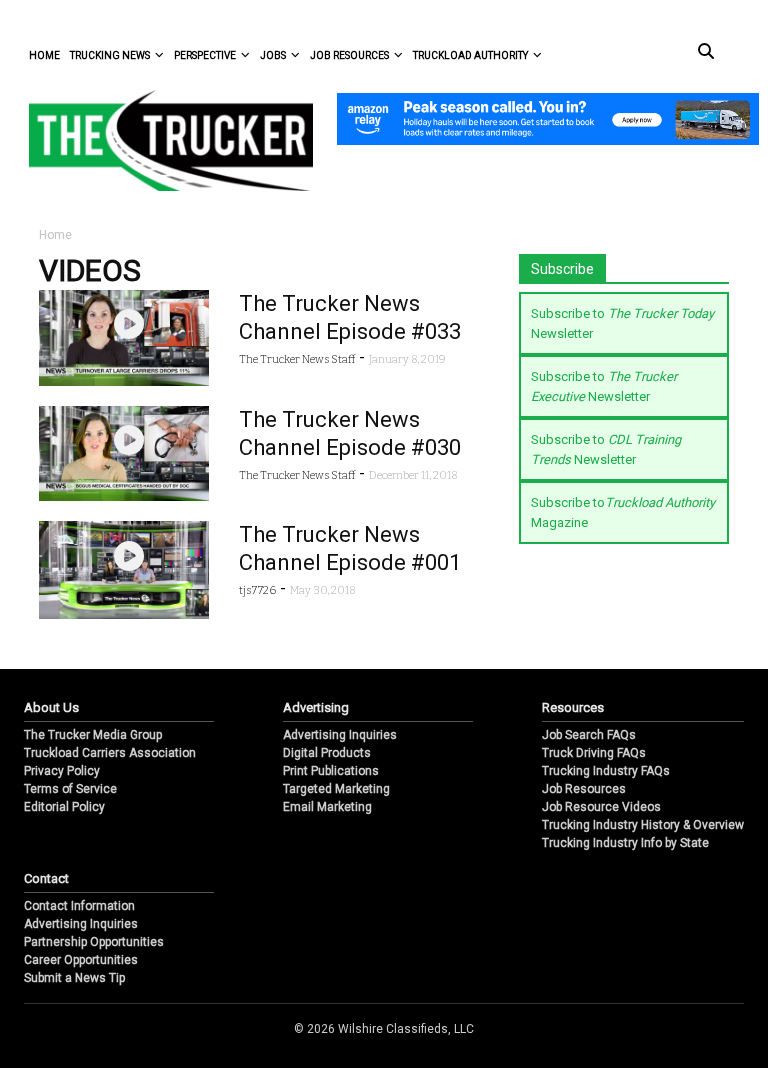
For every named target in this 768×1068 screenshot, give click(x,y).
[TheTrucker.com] (161, 140)
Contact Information (79, 906)
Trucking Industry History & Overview (643, 825)
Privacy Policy (62, 771)
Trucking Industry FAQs (606, 771)
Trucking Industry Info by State (625, 843)
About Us (51, 707)
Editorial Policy (64, 807)
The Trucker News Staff (297, 359)
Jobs (273, 55)
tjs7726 (257, 590)
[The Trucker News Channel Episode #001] (124, 568)
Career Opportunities (81, 960)
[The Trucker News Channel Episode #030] (124, 452)
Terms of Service (70, 789)
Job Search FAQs (589, 735)
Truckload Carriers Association (110, 753)
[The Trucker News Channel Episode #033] (124, 336)
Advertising (316, 707)
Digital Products (327, 753)
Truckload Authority (470, 55)
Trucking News (110, 55)
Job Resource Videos (601, 807)
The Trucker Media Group (93, 735)
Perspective (205, 55)
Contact (46, 878)
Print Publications (331, 771)
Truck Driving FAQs (594, 753)
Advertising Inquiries (340, 735)
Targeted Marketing (336, 789)
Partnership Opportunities (94, 942)
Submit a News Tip (74, 978)
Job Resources (349, 55)
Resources (573, 707)
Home (44, 55)
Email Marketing (327, 807)
